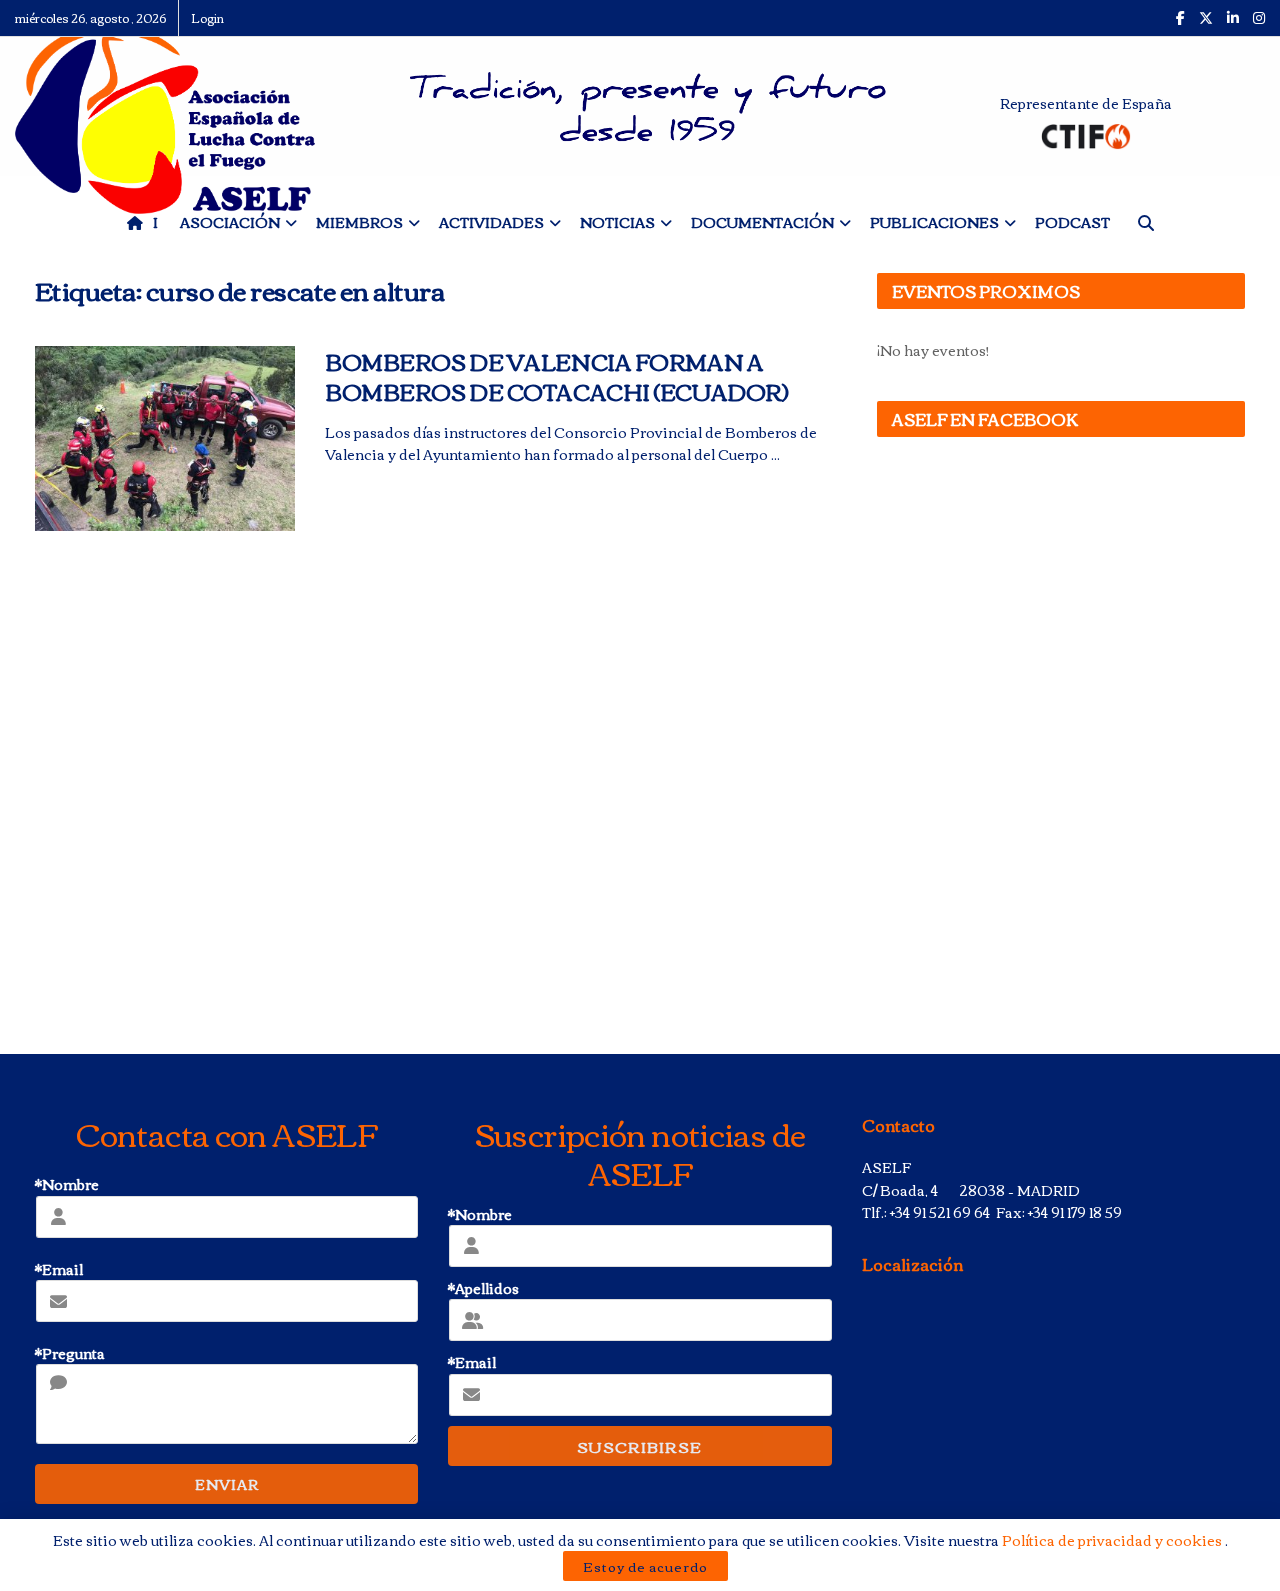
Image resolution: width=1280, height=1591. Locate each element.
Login (207, 17)
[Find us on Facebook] (1180, 18)
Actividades (491, 222)
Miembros (359, 222)
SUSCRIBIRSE (639, 1446)
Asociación (230, 222)
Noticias (617, 222)
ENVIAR (227, 1484)
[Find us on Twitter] (1206, 18)
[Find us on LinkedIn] (1233, 18)
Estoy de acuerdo (645, 1566)
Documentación (762, 222)
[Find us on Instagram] (1259, 18)
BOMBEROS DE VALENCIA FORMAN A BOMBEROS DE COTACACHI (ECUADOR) (556, 376)
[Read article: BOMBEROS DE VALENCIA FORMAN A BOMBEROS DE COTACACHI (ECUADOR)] (165, 439)
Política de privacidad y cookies (1113, 1540)
